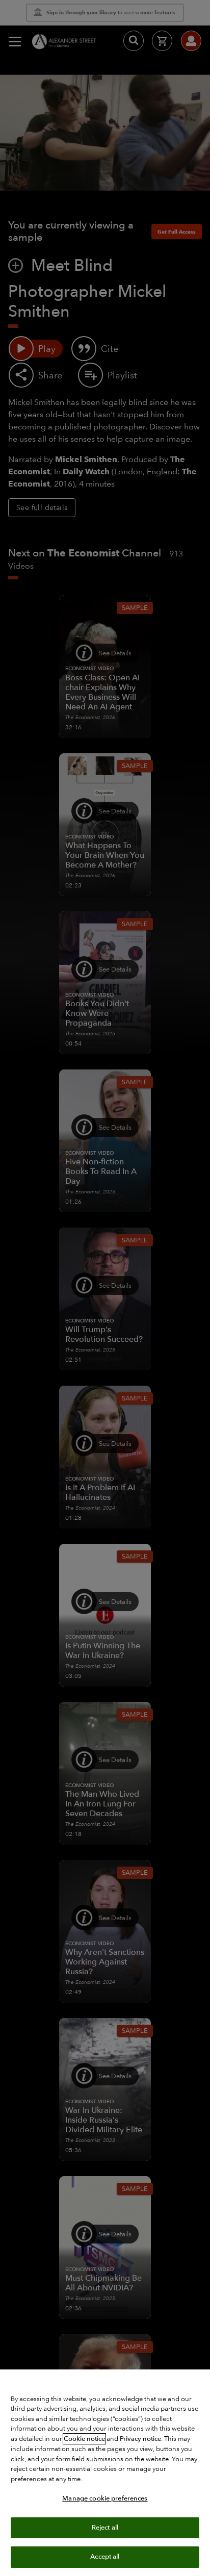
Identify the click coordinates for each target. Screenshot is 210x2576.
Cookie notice (84, 2439)
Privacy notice (140, 2439)
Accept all (105, 2557)
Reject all (105, 2528)
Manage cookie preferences (105, 2498)
